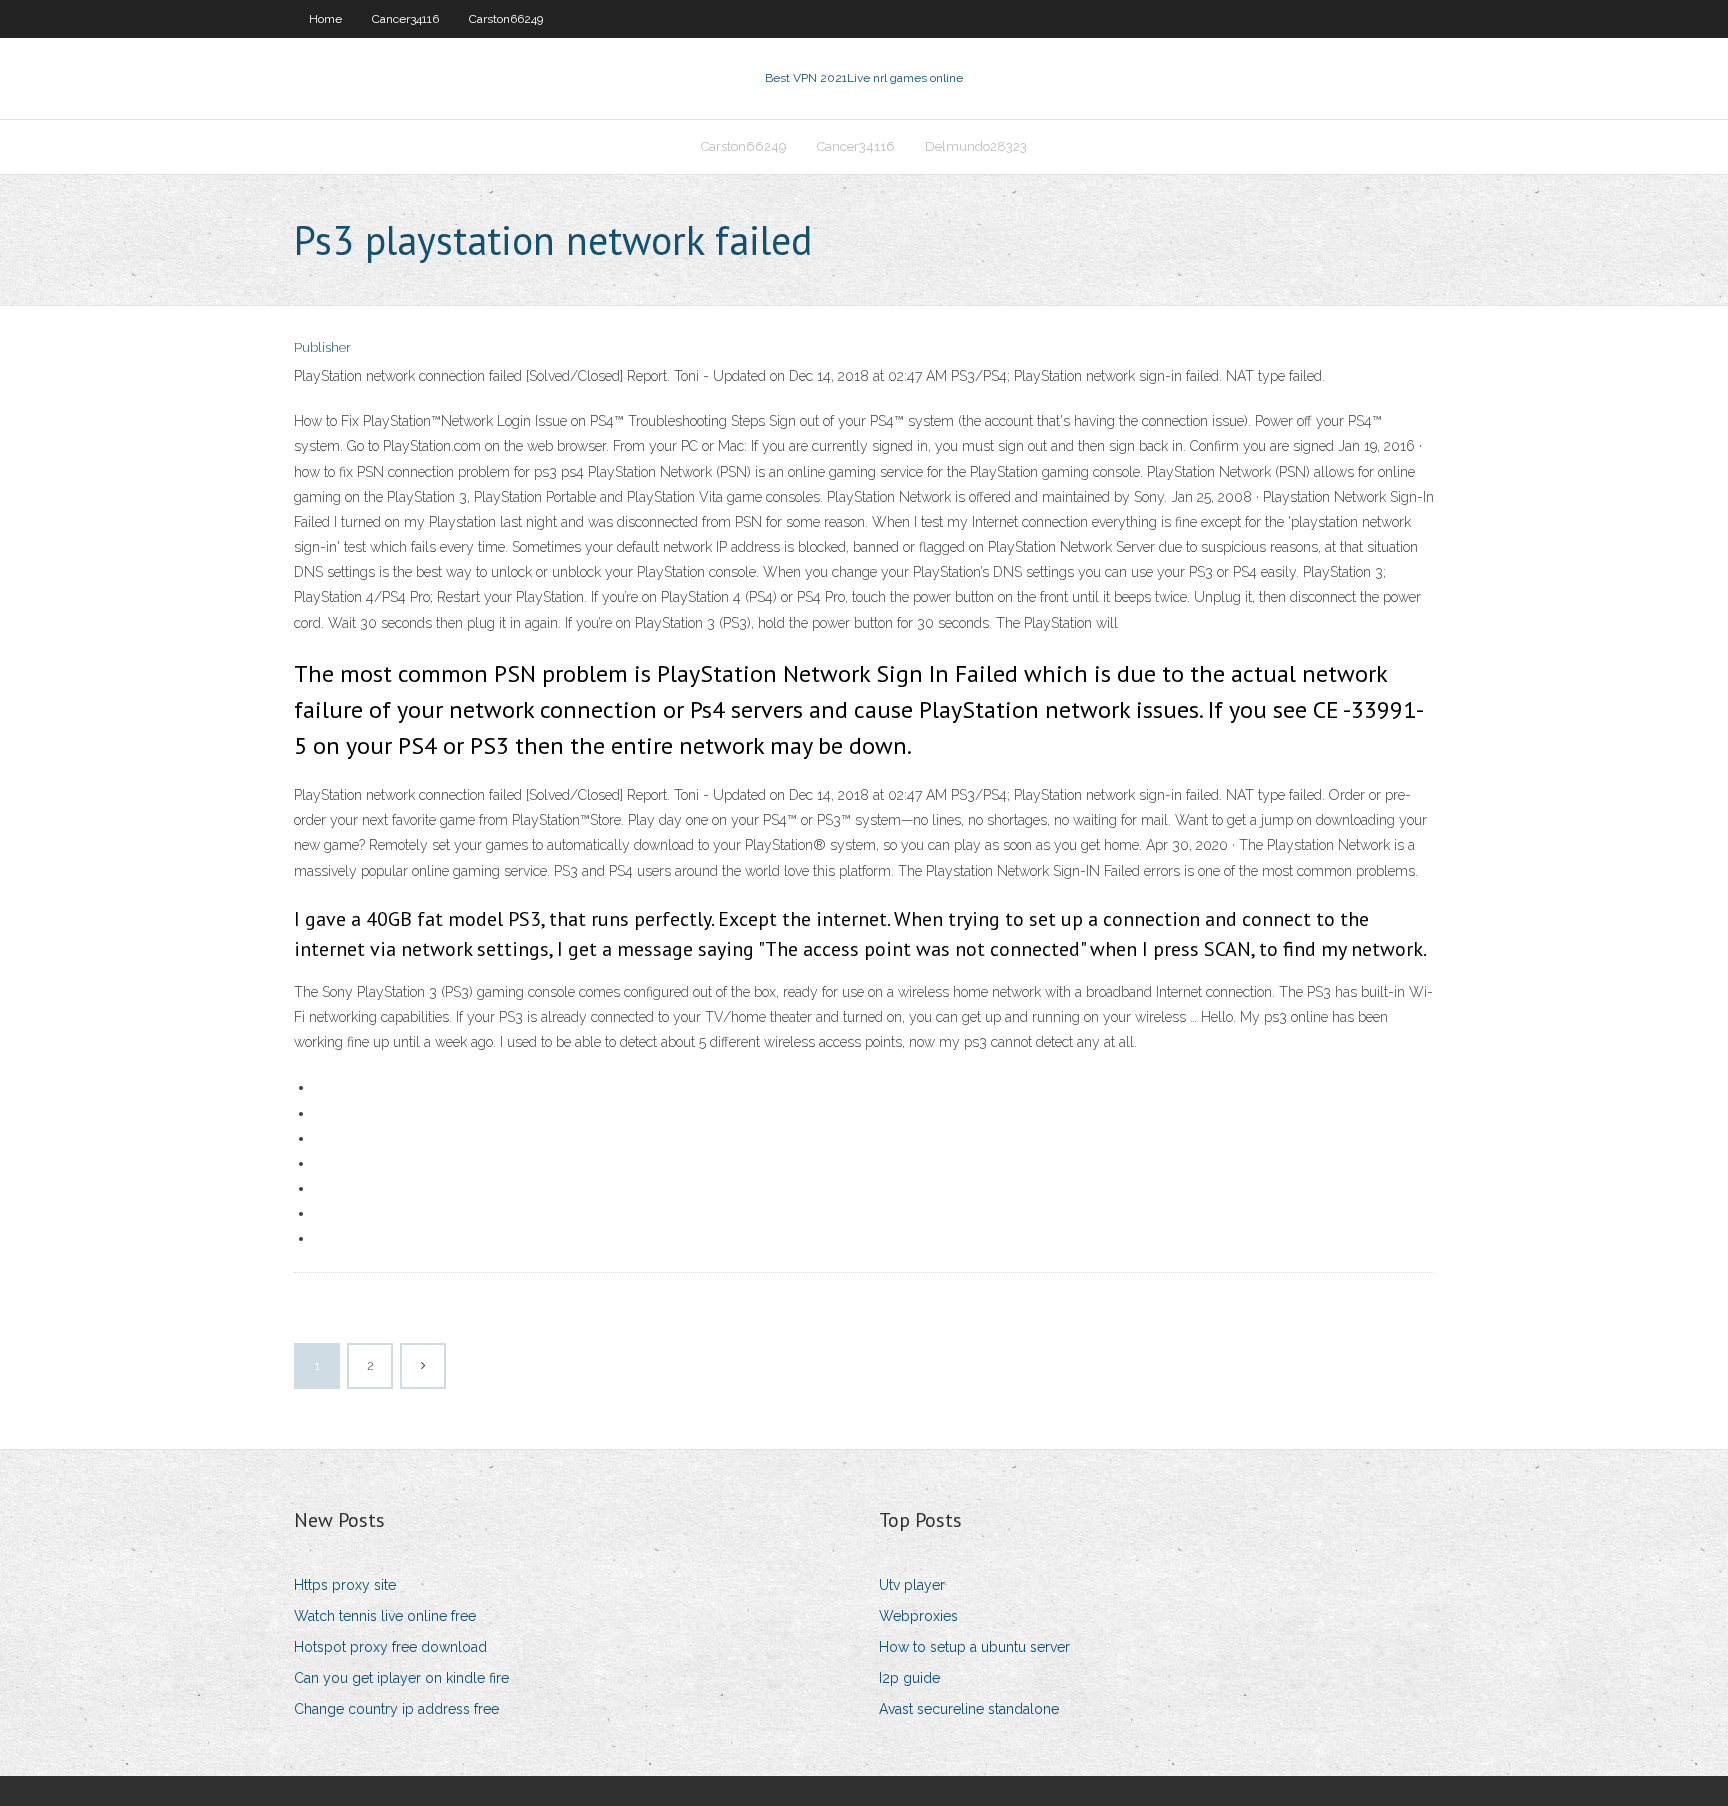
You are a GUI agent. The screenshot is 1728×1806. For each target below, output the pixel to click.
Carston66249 (506, 19)
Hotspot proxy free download (390, 1647)
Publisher (322, 347)
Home (325, 19)
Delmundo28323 (976, 146)
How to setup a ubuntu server (974, 1647)
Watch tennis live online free (385, 1616)
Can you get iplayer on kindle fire (401, 1678)
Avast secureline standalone (969, 1709)
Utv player (912, 1585)
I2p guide (909, 1678)
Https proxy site (345, 1585)
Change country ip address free (396, 1709)
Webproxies (918, 1616)
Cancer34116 (405, 19)
